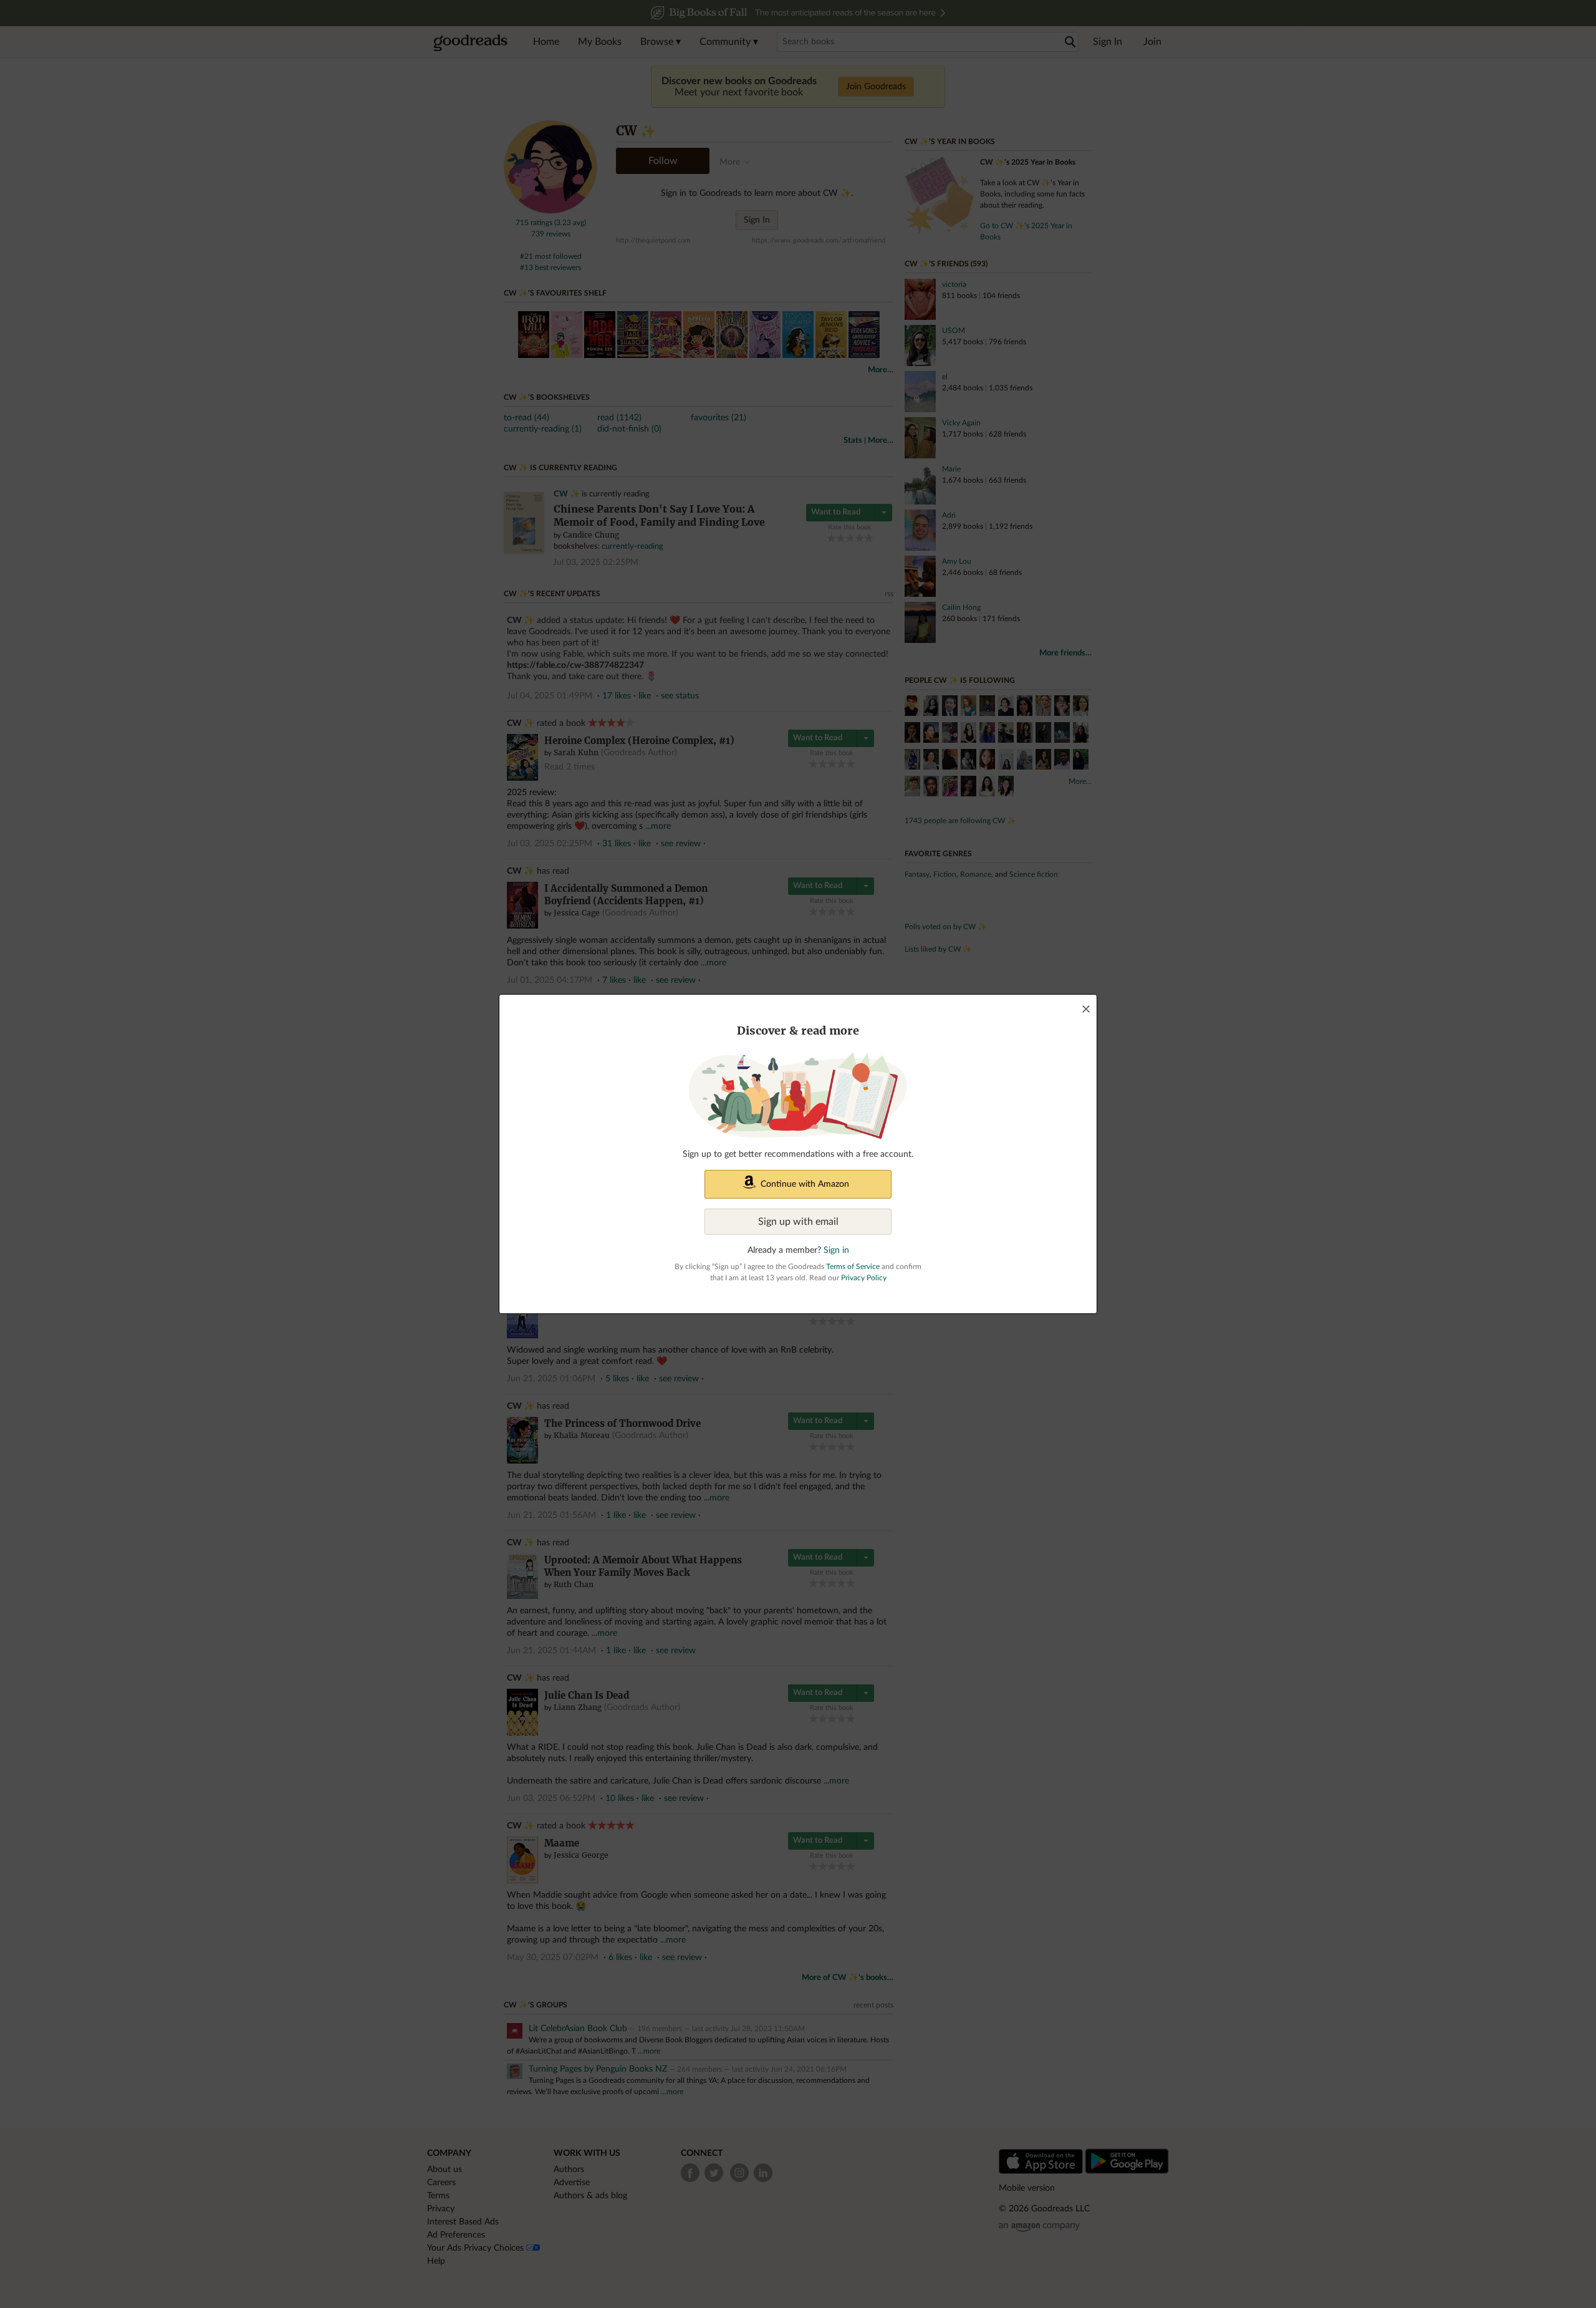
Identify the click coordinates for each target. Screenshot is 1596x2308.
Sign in (836, 1250)
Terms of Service (853, 1267)
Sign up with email (798, 1222)
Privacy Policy (864, 1278)
